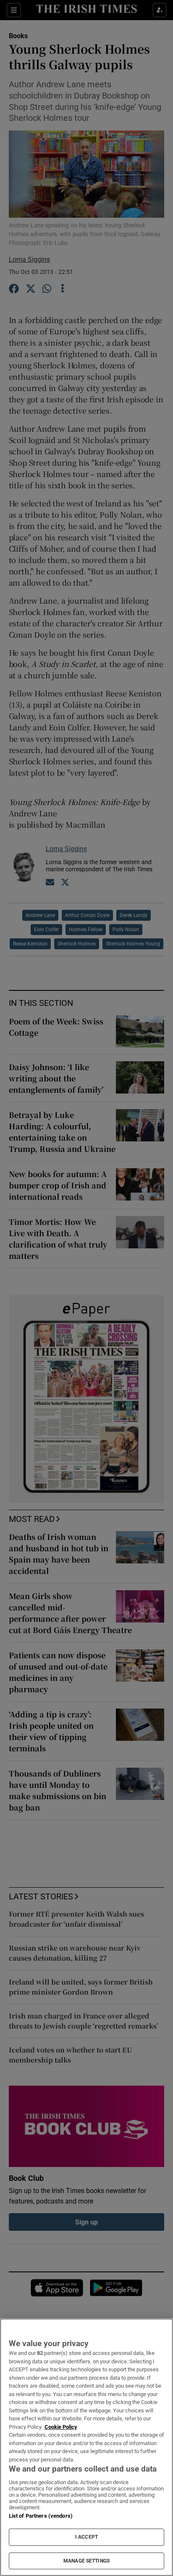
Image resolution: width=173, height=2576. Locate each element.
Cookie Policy (61, 2427)
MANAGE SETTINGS (86, 2561)
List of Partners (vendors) (41, 2516)
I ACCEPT (86, 2537)
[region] (86, 2447)
